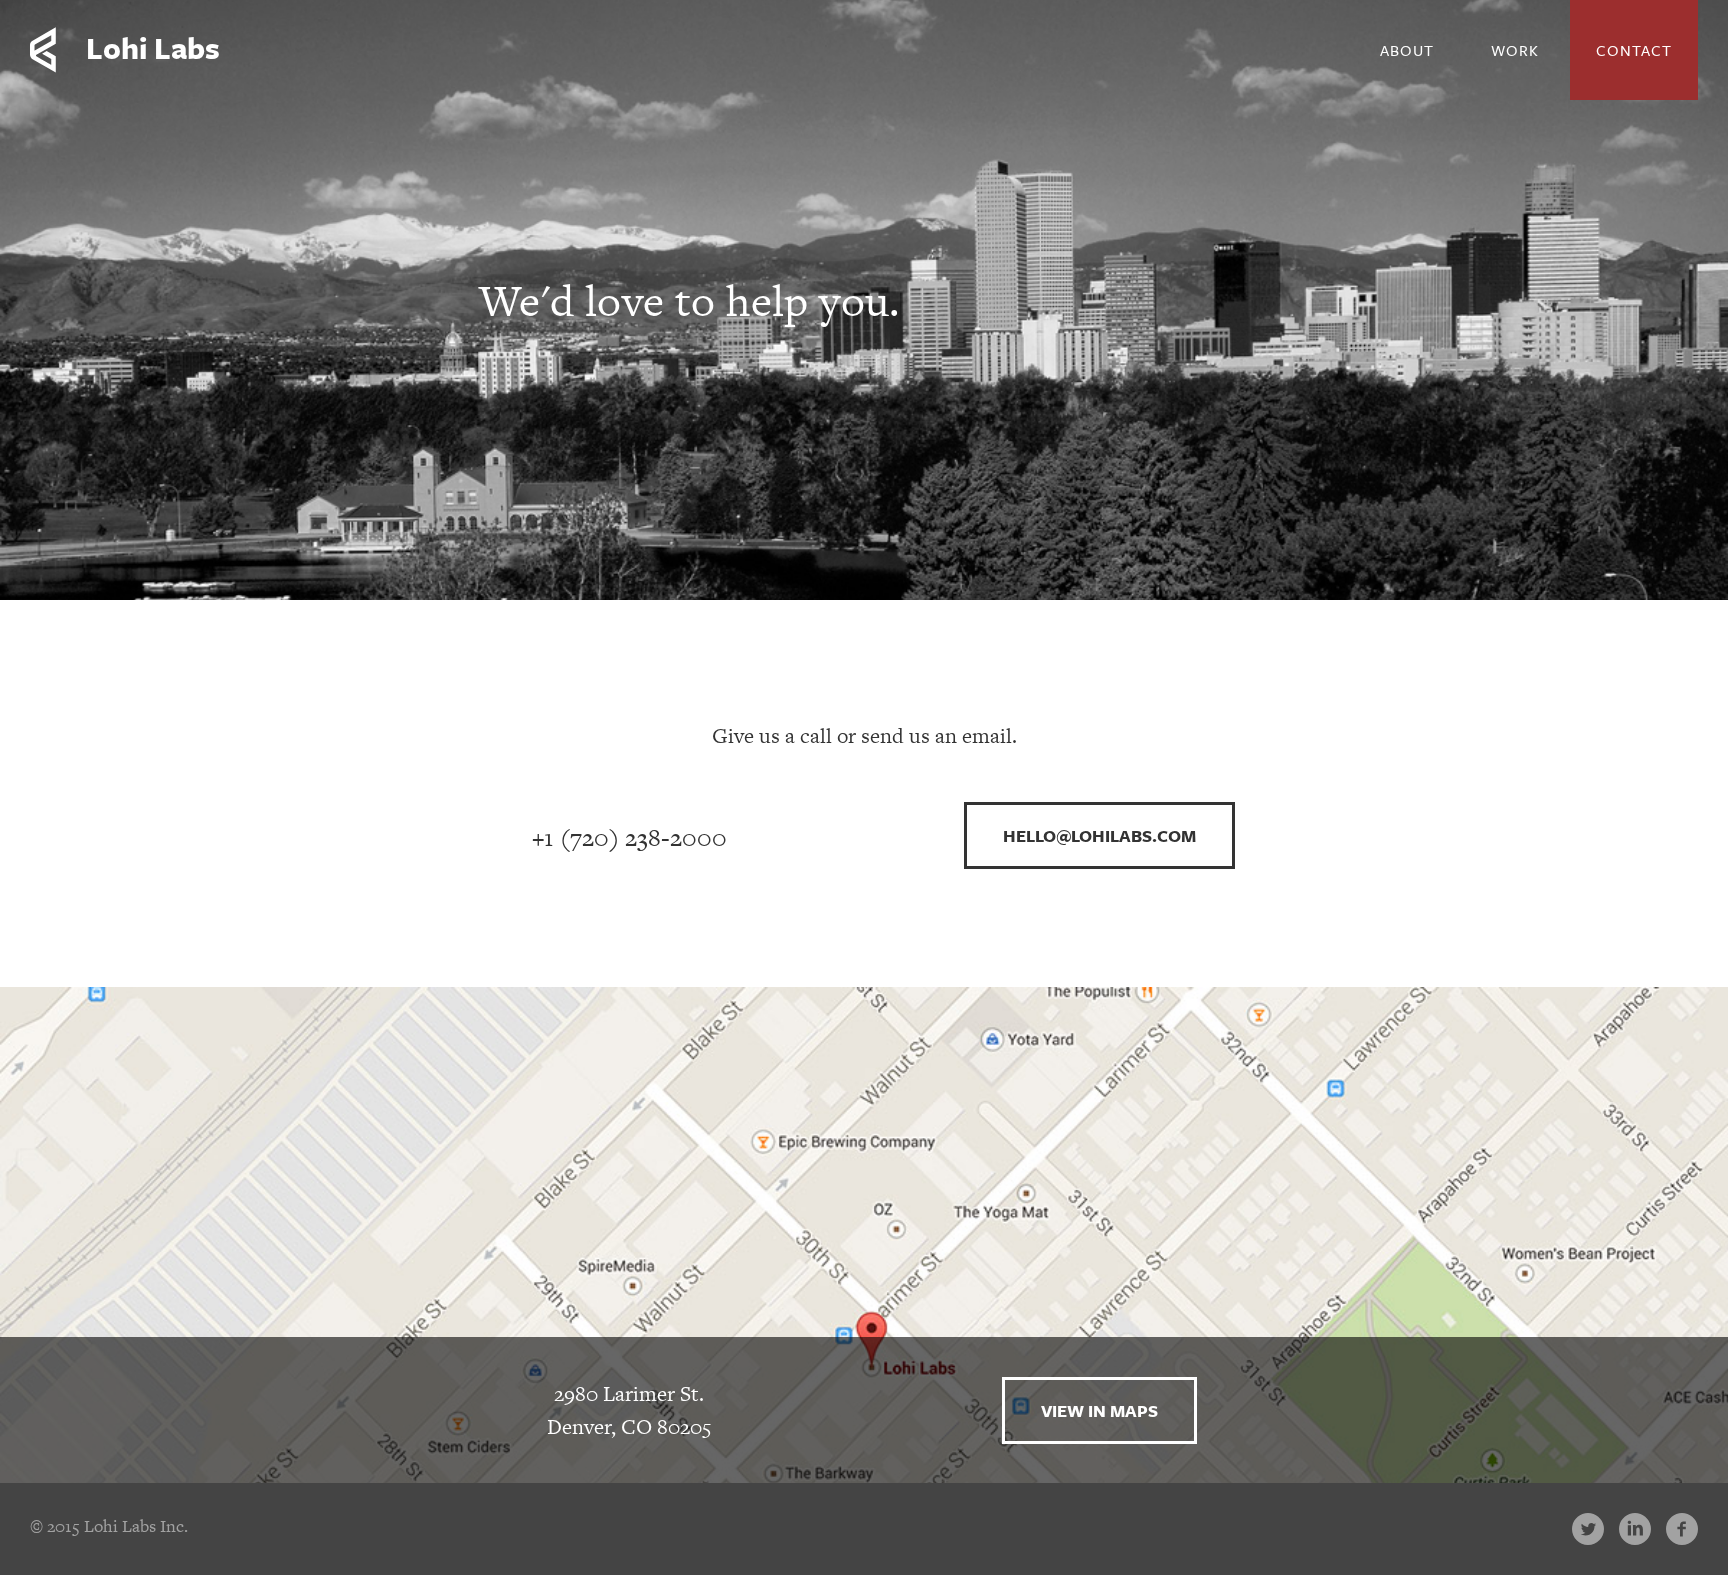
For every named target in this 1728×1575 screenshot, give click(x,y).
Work (1515, 50)
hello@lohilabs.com (1099, 835)
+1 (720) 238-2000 (629, 837)
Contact (1634, 50)
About (1407, 50)
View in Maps (1099, 1410)
